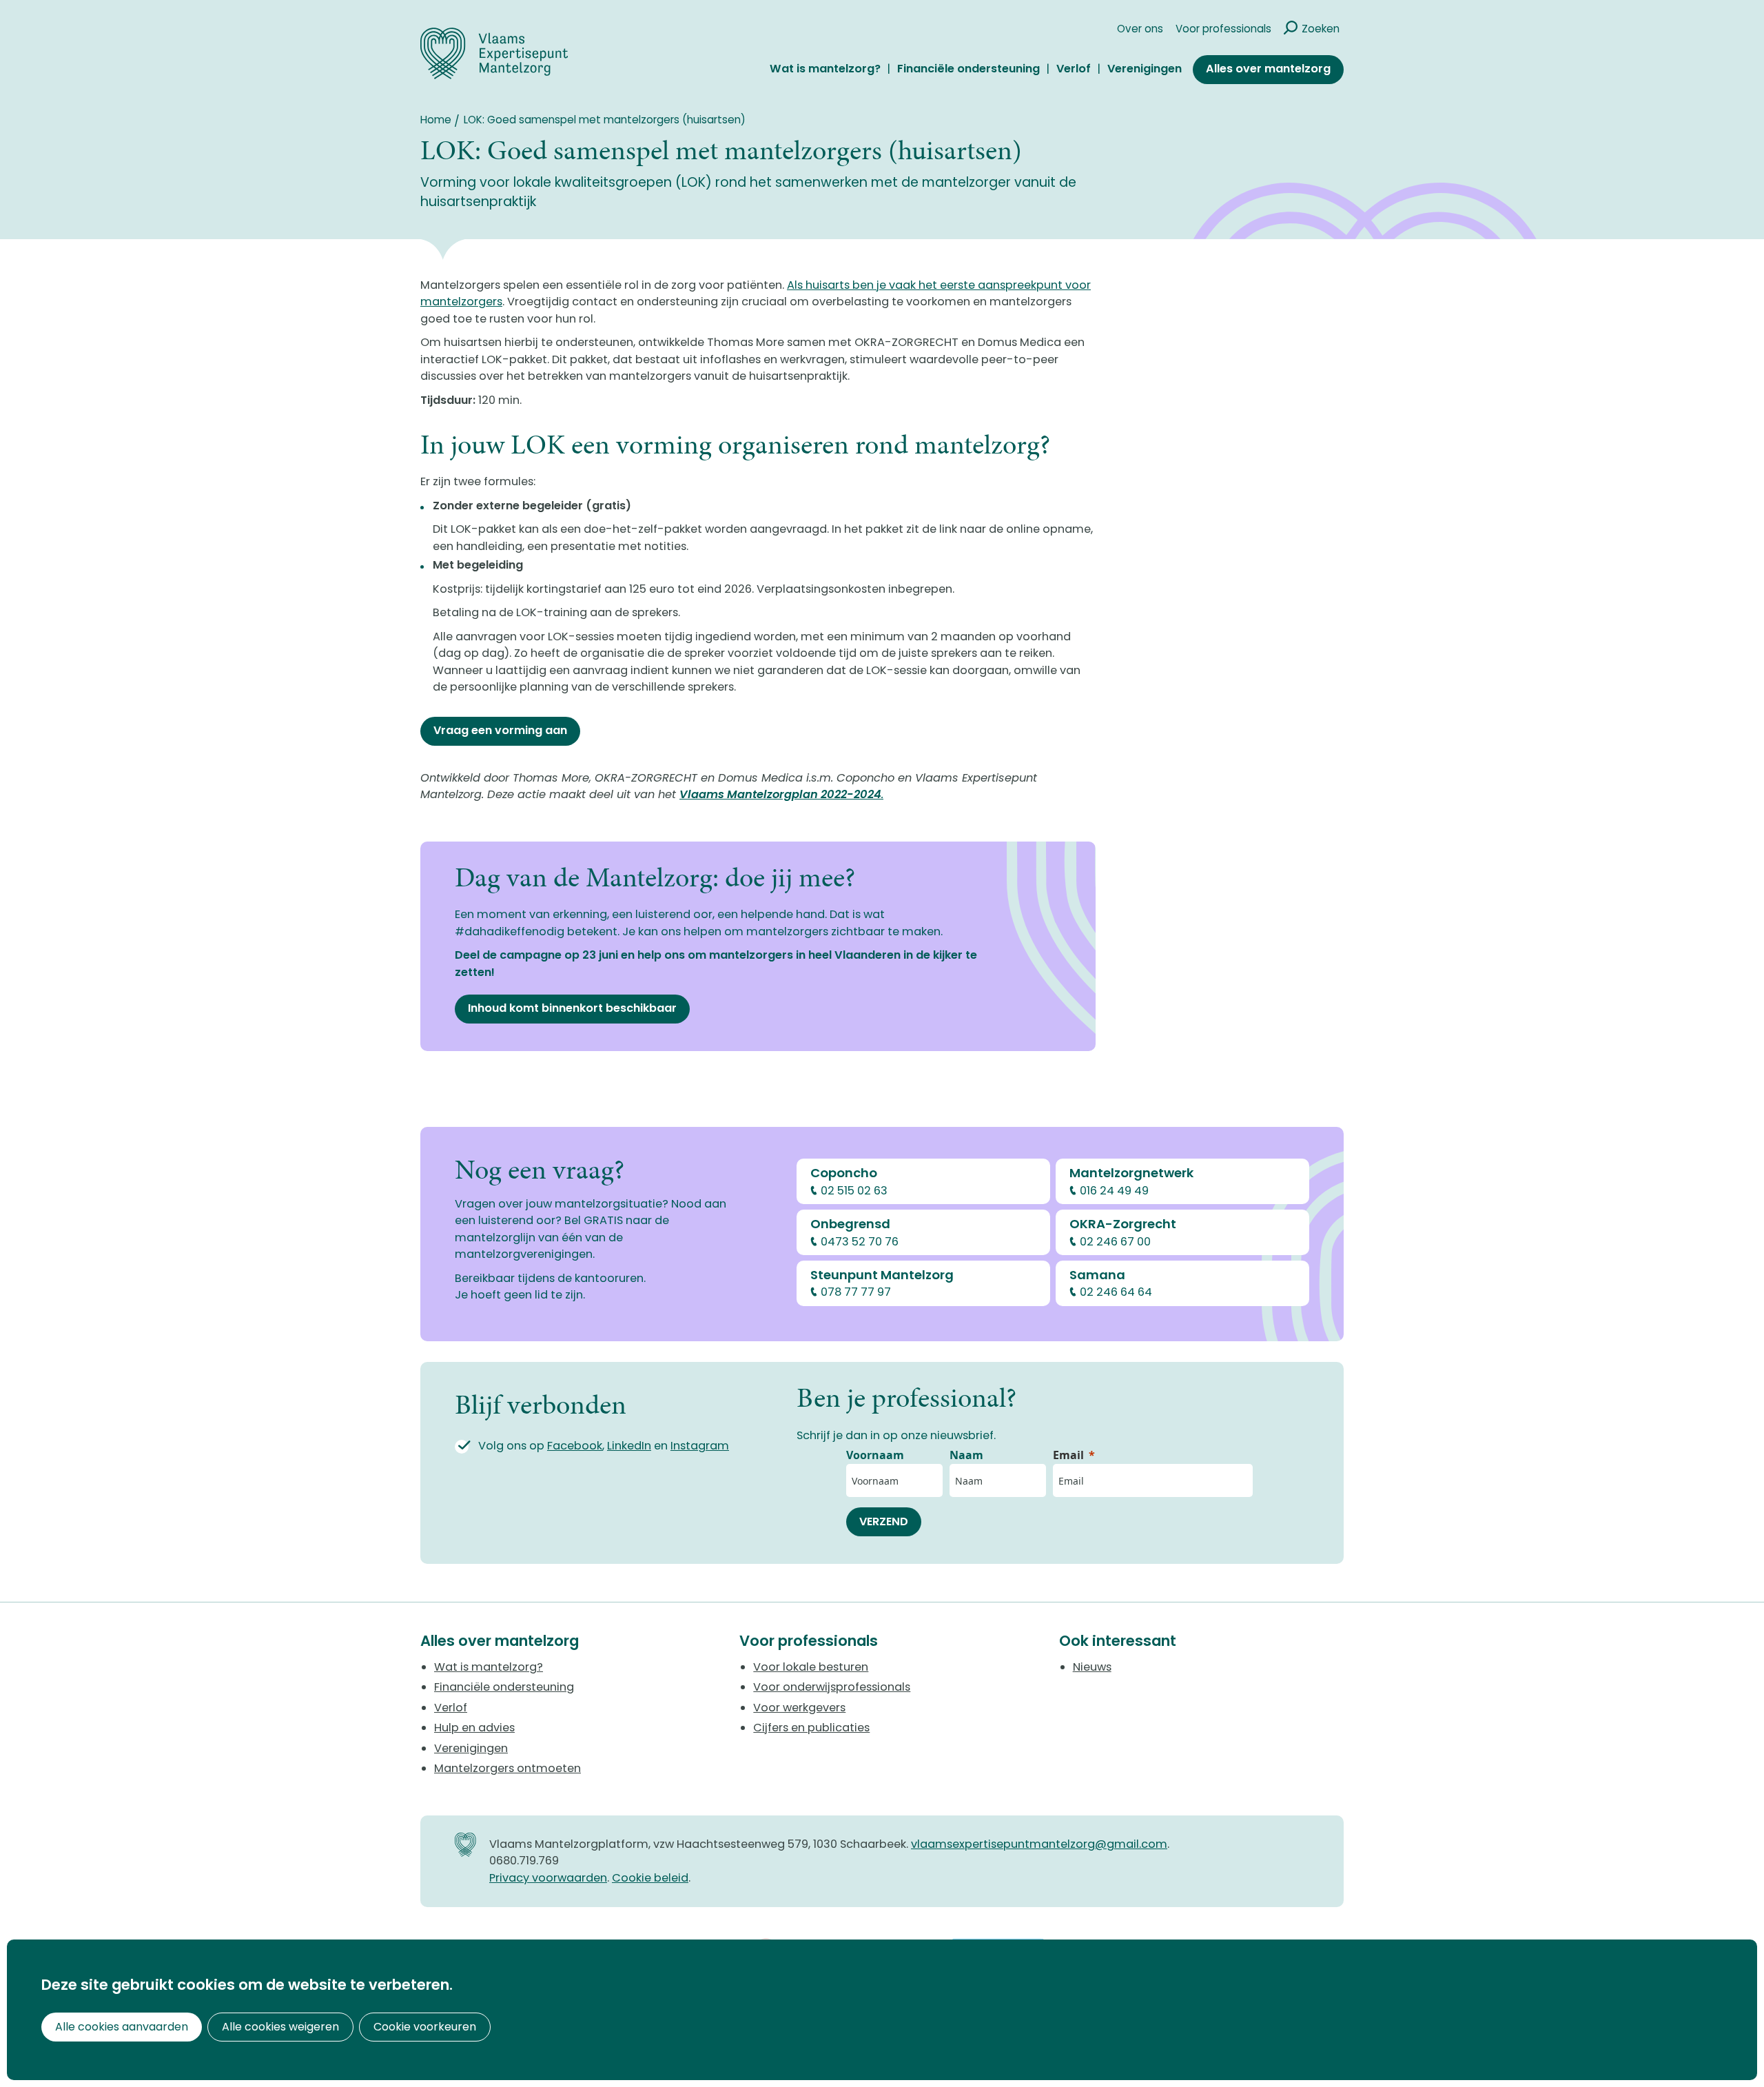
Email (1068, 1455)
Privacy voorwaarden (548, 1878)
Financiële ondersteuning (968, 69)
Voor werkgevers (799, 1708)
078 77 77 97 (856, 1292)
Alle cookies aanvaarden (122, 2027)
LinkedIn (629, 1446)
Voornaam (875, 1455)
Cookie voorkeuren (425, 2027)
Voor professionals (1223, 29)
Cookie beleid (650, 1878)
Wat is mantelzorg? (825, 69)
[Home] (494, 53)
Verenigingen (1145, 69)
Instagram (700, 1446)
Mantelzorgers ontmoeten (507, 1768)
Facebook (575, 1446)
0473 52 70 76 (860, 1242)
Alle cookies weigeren (280, 2027)
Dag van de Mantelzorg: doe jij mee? (655, 877)
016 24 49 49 (1114, 1191)
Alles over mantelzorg (1268, 69)
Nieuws (1092, 1667)
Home (436, 120)
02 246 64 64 (1116, 1292)
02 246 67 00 (1115, 1242)
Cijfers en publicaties (811, 1728)
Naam (966, 1455)
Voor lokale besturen (811, 1667)
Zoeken (1321, 29)
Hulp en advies (474, 1728)
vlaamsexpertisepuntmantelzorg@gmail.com (1039, 1844)
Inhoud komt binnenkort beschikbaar (572, 1008)
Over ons (1140, 29)
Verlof (1074, 69)
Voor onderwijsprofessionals (832, 1687)
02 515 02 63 (854, 1191)
